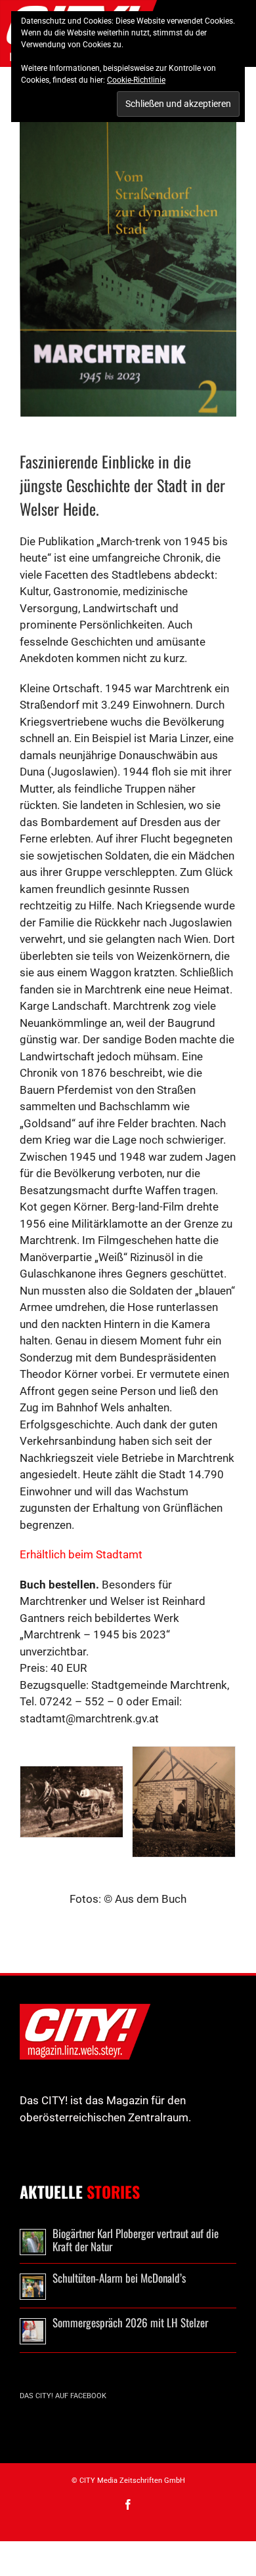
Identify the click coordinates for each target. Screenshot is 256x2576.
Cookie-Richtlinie (136, 80)
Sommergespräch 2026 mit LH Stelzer (130, 2322)
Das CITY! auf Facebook (63, 2396)
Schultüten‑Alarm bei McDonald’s (119, 2278)
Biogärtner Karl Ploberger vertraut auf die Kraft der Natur (136, 2240)
